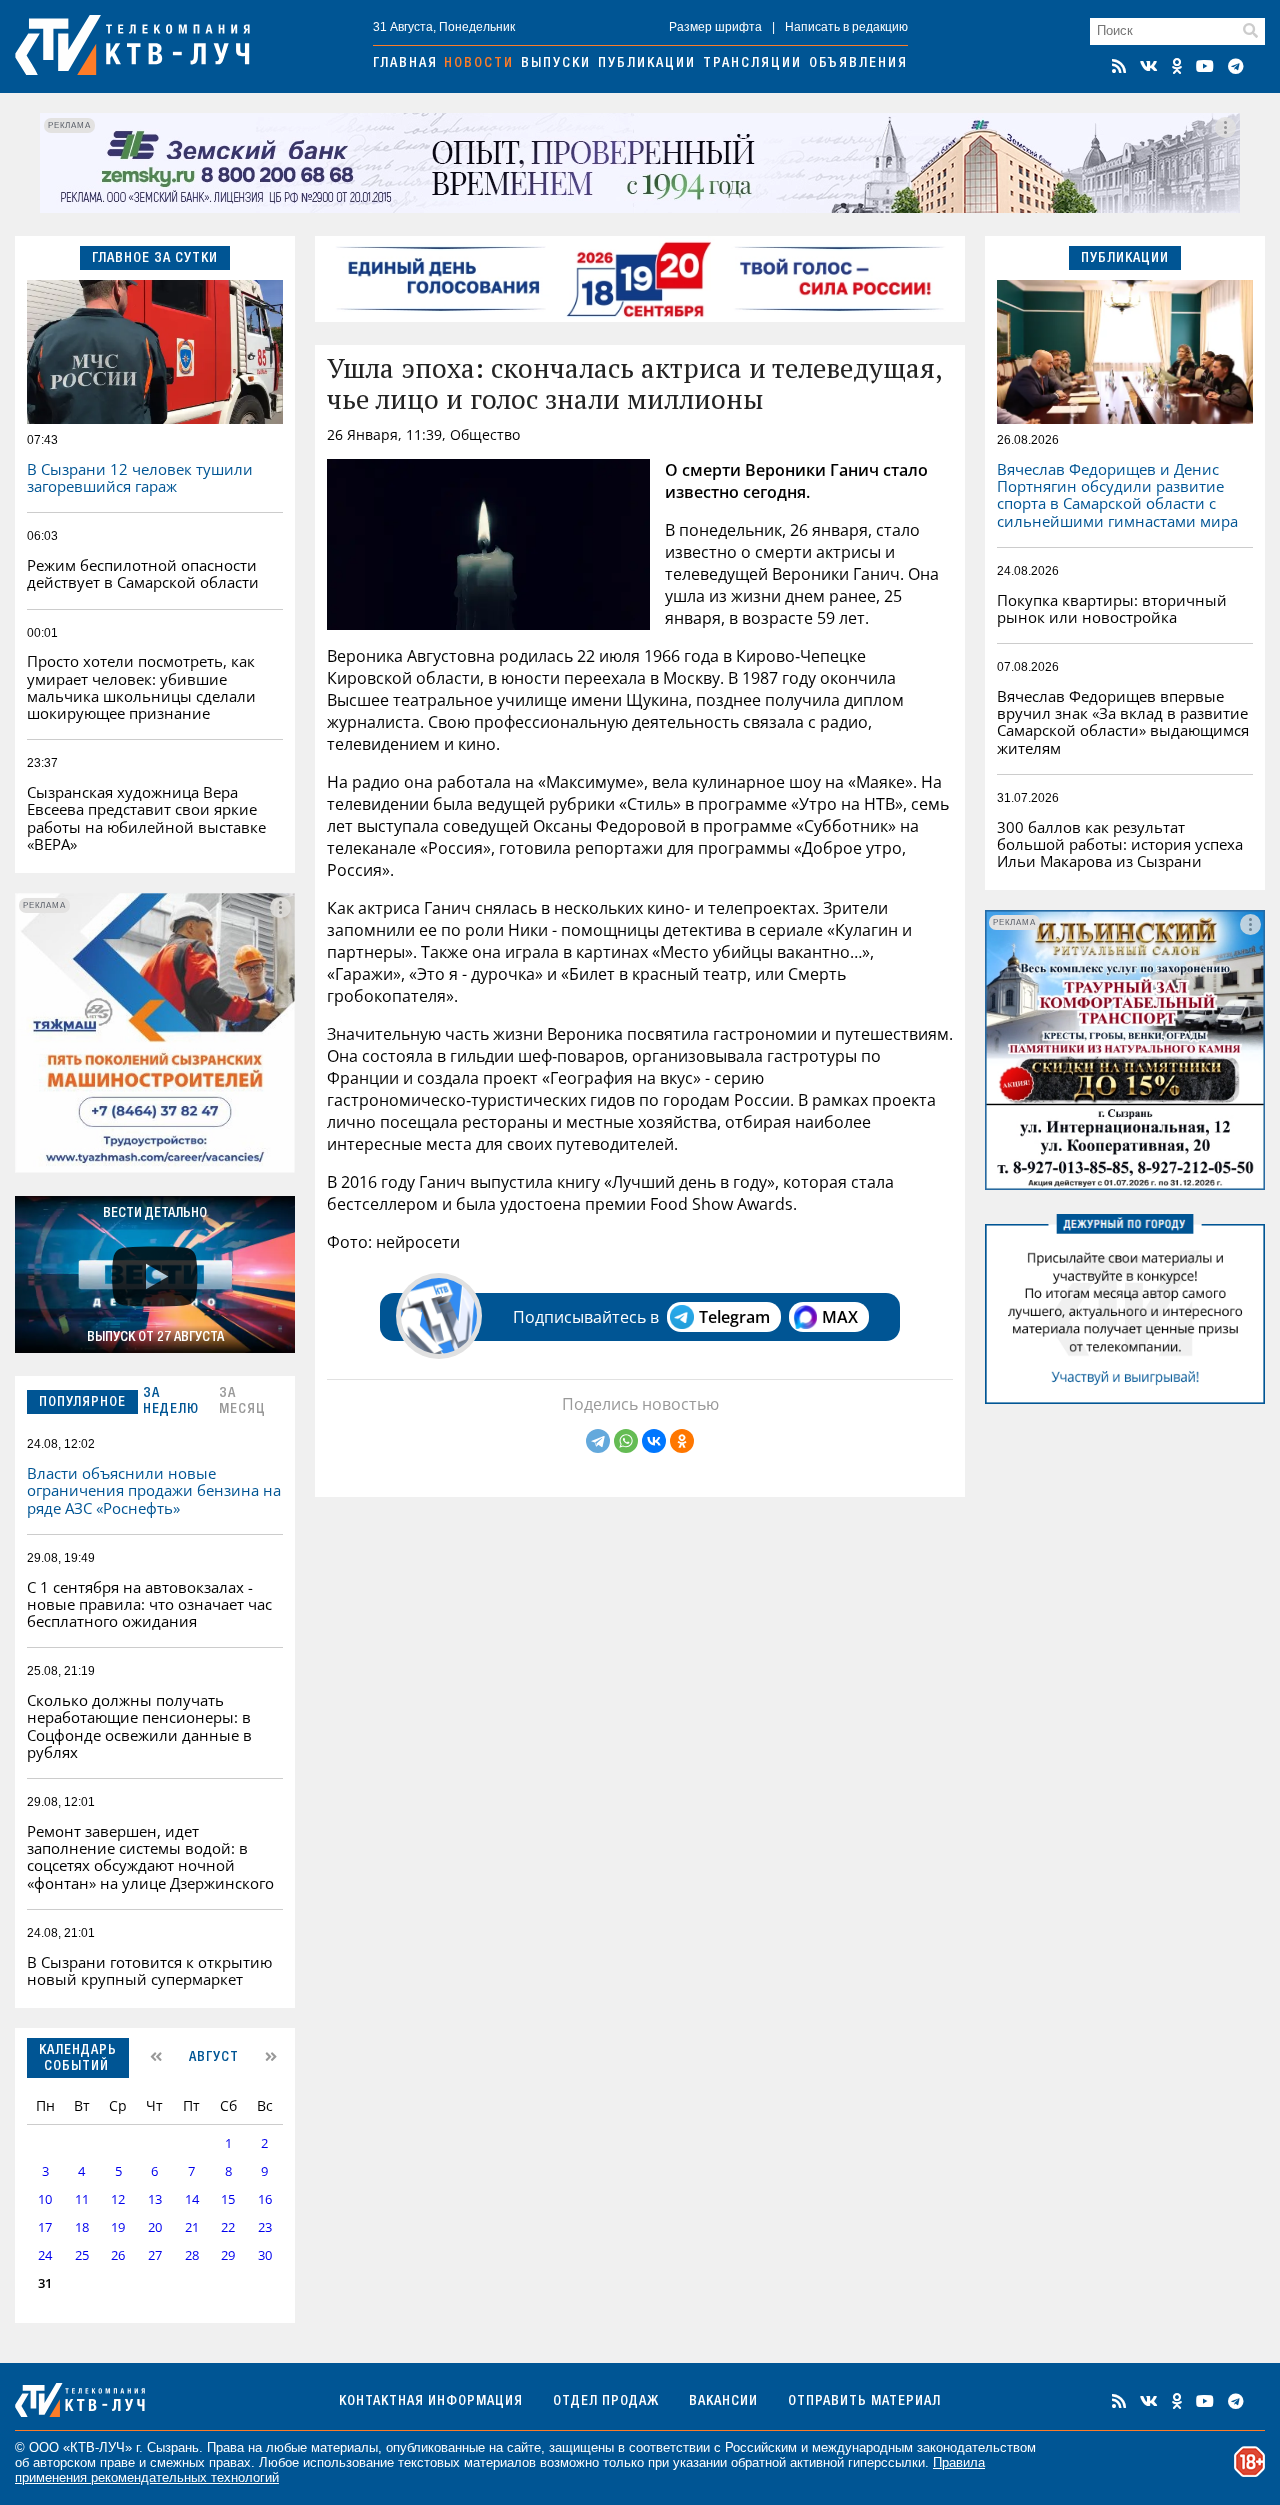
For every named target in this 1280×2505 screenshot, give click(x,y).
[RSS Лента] (1119, 66)
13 (155, 2199)
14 (192, 2199)
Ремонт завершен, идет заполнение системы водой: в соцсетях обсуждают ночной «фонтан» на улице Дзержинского (150, 1857)
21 (192, 2227)
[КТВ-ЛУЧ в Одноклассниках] (1177, 66)
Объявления (858, 64)
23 (265, 2227)
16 (265, 2199)
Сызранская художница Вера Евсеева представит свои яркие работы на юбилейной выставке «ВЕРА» (146, 818)
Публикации (647, 64)
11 (82, 2199)
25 (82, 2255)
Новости (479, 64)
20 (155, 2227)
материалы (344, 2447)
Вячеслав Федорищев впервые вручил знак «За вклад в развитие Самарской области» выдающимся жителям (1123, 722)
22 (228, 2227)
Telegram (734, 1317)
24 (45, 2255)
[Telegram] (598, 1441)
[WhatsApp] (626, 1441)
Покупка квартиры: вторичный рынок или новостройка (1112, 608)
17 (45, 2227)
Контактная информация (431, 2402)
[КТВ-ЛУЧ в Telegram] (1236, 66)
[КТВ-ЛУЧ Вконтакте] (1149, 66)
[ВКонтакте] (654, 1441)
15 (228, 2199)
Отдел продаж (606, 2402)
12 (118, 2199)
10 (45, 2199)
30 (265, 2255)
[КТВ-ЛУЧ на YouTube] (1205, 66)
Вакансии (723, 2402)
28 (192, 2255)
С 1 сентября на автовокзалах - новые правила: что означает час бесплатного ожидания (149, 1604)
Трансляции (752, 64)
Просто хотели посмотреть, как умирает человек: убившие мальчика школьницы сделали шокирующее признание (141, 687)
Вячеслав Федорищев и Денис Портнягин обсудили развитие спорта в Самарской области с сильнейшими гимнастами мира (1117, 495)
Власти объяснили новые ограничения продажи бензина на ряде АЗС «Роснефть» (154, 1490)
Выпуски (556, 64)
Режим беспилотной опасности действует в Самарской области (143, 573)
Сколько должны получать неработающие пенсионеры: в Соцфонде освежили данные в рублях (139, 1726)
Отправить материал (864, 2402)
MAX (840, 1317)
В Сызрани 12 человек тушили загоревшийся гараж (140, 477)
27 (155, 2255)
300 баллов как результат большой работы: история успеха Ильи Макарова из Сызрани (1120, 844)
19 (118, 2227)
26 (118, 2255)
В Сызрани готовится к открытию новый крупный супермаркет (149, 1970)
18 (82, 2227)
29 (228, 2255)
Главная (405, 64)
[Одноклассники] (682, 1441)
